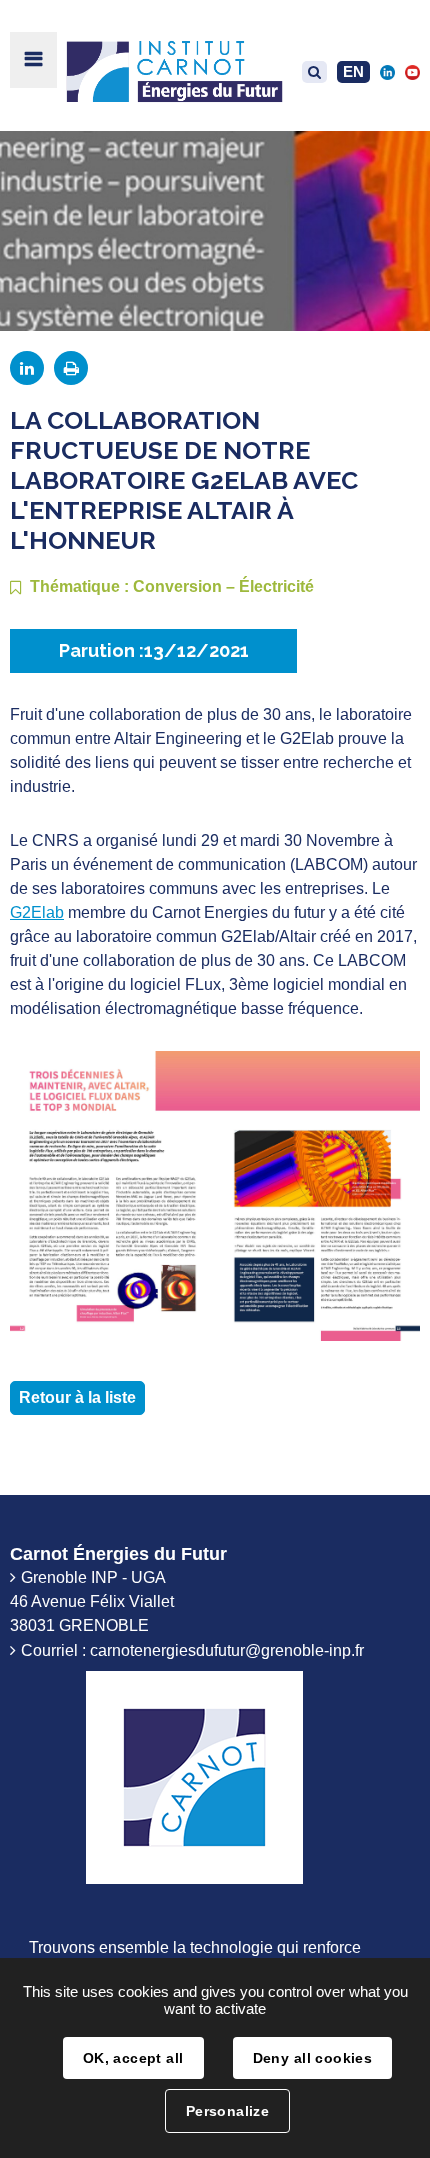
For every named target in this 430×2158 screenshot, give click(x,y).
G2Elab (37, 912)
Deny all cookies (313, 2058)
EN (353, 71)
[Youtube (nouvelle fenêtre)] (412, 71)
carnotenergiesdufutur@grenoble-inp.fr (227, 1650)
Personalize (228, 2111)
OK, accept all (133, 2058)
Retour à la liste (77, 1397)
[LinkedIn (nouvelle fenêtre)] (387, 71)
